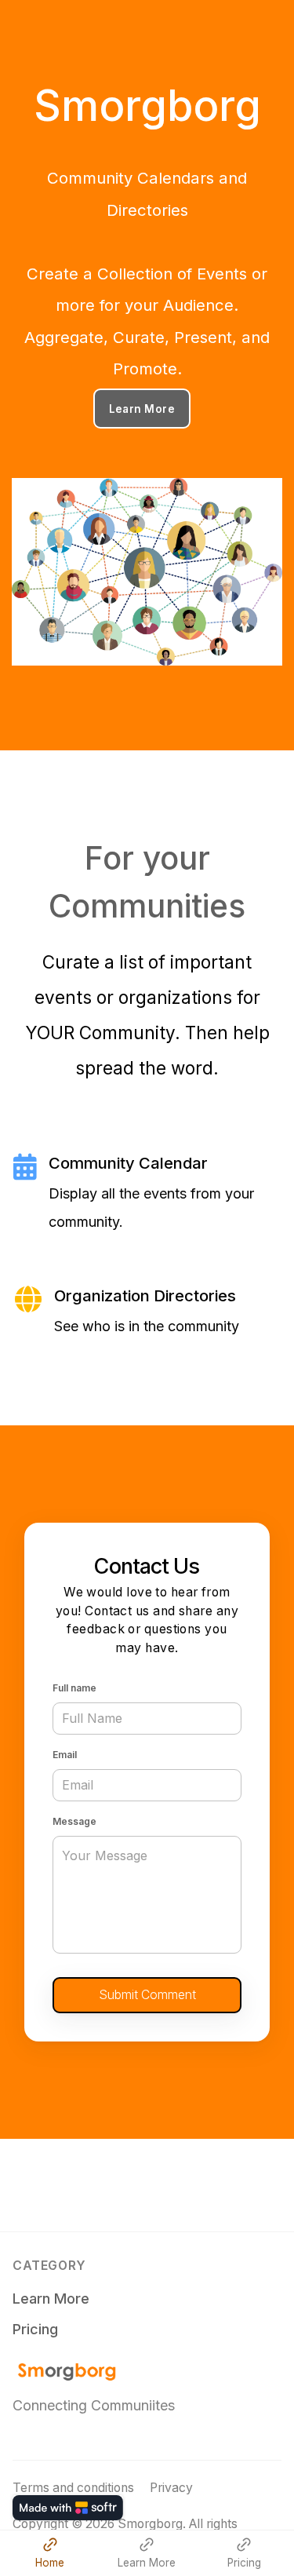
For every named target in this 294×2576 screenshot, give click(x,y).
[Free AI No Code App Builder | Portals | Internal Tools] (68, 2508)
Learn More (142, 409)
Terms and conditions (73, 2488)
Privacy (171, 2488)
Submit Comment (147, 1995)
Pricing (35, 2329)
